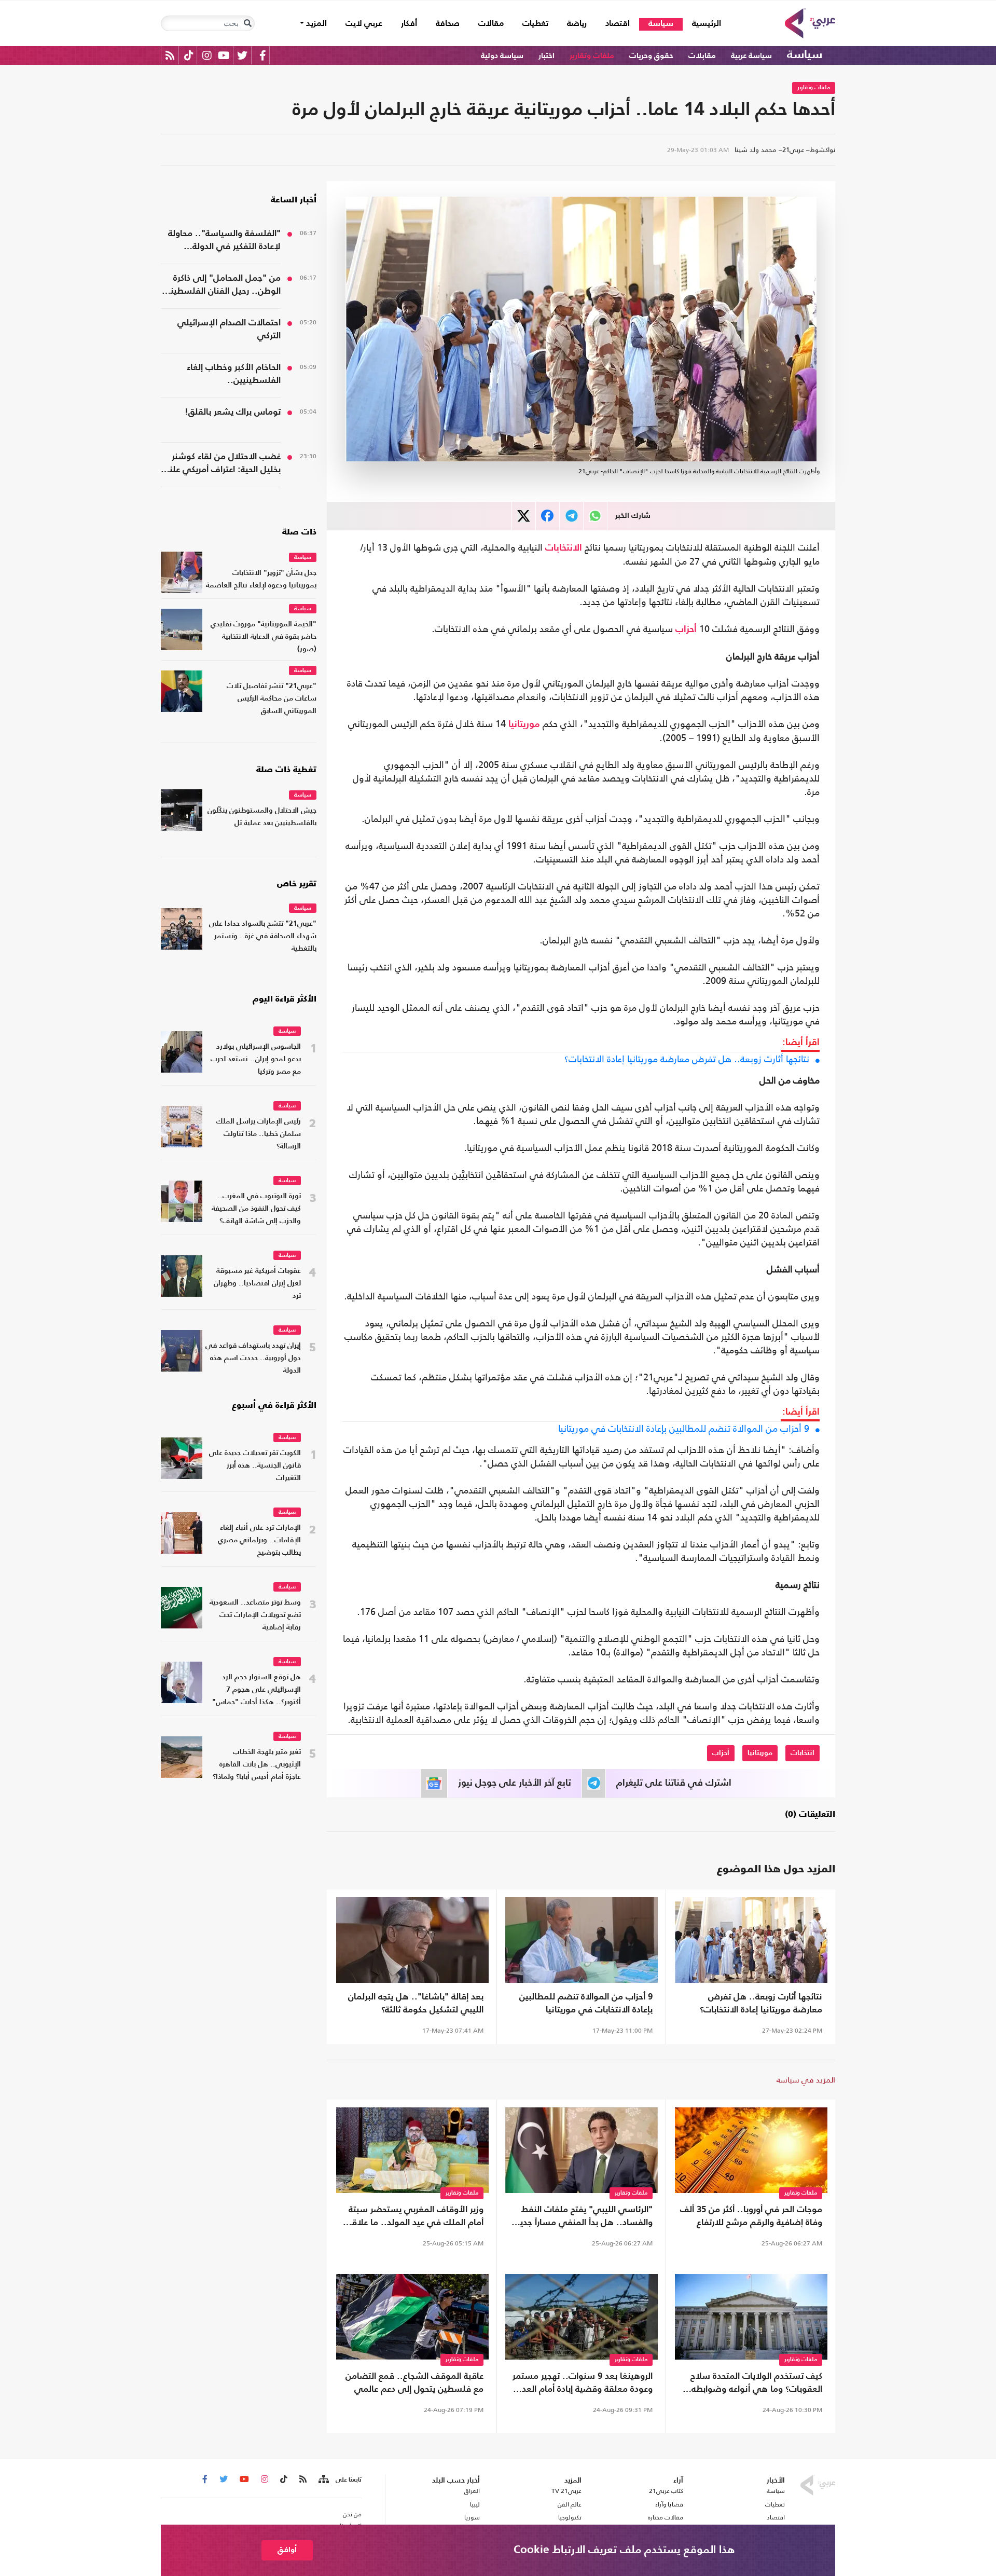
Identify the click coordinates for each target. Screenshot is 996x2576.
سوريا (472, 2517)
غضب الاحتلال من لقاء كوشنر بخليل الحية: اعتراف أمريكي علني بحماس (221, 464)
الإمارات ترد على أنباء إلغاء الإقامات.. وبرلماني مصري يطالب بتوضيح (259, 1540)
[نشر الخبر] (524, 516)
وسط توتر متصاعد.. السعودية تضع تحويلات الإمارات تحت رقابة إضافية (255, 1615)
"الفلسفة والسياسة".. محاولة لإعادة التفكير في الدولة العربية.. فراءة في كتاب (224, 241)
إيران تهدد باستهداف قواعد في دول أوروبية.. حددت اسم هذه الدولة (253, 1358)
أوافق (287, 2550)
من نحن (352, 2514)
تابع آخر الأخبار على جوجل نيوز (515, 1783)
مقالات (491, 24)
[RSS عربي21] (170, 55)
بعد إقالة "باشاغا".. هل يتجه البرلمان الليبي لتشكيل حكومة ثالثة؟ (416, 2004)
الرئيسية (702, 24)
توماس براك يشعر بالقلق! (233, 412)
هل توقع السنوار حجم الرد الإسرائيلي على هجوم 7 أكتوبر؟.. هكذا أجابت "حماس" (257, 1690)
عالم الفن (570, 2504)
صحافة (448, 24)
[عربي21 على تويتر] (242, 55)
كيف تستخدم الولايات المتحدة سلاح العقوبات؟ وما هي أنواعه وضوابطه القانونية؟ (756, 2384)
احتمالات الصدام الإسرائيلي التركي (229, 330)
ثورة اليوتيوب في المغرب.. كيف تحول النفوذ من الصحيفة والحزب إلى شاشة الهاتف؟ (256, 1209)
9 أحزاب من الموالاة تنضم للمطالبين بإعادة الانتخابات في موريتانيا (684, 1429)
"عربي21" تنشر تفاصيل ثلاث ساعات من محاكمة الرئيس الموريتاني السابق (272, 699)
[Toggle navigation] (247, 23)
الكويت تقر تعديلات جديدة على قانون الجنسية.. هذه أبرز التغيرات (255, 1466)
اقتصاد (618, 24)
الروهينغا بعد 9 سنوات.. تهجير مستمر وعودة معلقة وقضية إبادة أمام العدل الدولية (583, 2384)
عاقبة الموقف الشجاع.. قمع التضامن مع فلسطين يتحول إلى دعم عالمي (414, 2383)
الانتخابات (564, 548)
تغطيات (535, 24)
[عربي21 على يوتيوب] (224, 55)
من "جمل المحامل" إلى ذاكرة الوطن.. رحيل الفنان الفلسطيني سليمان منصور (221, 286)
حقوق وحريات (651, 56)
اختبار (547, 56)
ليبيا (475, 2504)
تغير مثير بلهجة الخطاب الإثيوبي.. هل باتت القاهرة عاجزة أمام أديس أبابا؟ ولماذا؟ (257, 1765)
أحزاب (686, 629)
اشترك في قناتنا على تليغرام (674, 1783)
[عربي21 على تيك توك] (189, 55)
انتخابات (803, 1753)
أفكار (409, 24)
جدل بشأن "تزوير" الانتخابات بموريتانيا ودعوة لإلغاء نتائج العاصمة (261, 579)
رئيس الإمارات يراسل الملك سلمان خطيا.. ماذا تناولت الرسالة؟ (259, 1134)
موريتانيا (524, 724)
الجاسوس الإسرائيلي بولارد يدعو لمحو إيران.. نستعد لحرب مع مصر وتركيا (256, 1059)
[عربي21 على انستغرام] (207, 55)
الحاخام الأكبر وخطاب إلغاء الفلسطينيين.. (234, 374)
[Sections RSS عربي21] (323, 2479)
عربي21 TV (566, 2491)
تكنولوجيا (570, 2517)
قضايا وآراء (669, 2504)
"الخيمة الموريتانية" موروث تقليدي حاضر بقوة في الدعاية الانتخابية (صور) (264, 637)
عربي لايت (364, 24)
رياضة (577, 24)
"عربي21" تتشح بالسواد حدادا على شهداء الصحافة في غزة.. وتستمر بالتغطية (263, 936)
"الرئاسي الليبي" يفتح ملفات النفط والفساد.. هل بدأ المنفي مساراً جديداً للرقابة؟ (583, 2217)
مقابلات (702, 56)
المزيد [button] (315, 24)
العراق (472, 2491)
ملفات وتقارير (592, 56)
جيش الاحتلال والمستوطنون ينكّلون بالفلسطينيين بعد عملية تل (262, 817)
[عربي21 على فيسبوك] (262, 55)
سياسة (661, 24)
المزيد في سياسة (806, 2080)
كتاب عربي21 (666, 2491)
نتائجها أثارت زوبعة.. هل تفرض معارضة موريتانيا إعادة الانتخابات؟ (687, 1059)
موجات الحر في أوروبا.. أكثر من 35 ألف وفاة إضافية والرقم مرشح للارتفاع (751, 2216)
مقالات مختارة (666, 2517)
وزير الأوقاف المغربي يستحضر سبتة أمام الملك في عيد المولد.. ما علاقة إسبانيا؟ (415, 2217)
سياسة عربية (751, 56)
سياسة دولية (502, 56)
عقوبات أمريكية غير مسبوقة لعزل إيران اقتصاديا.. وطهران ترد (257, 1284)
